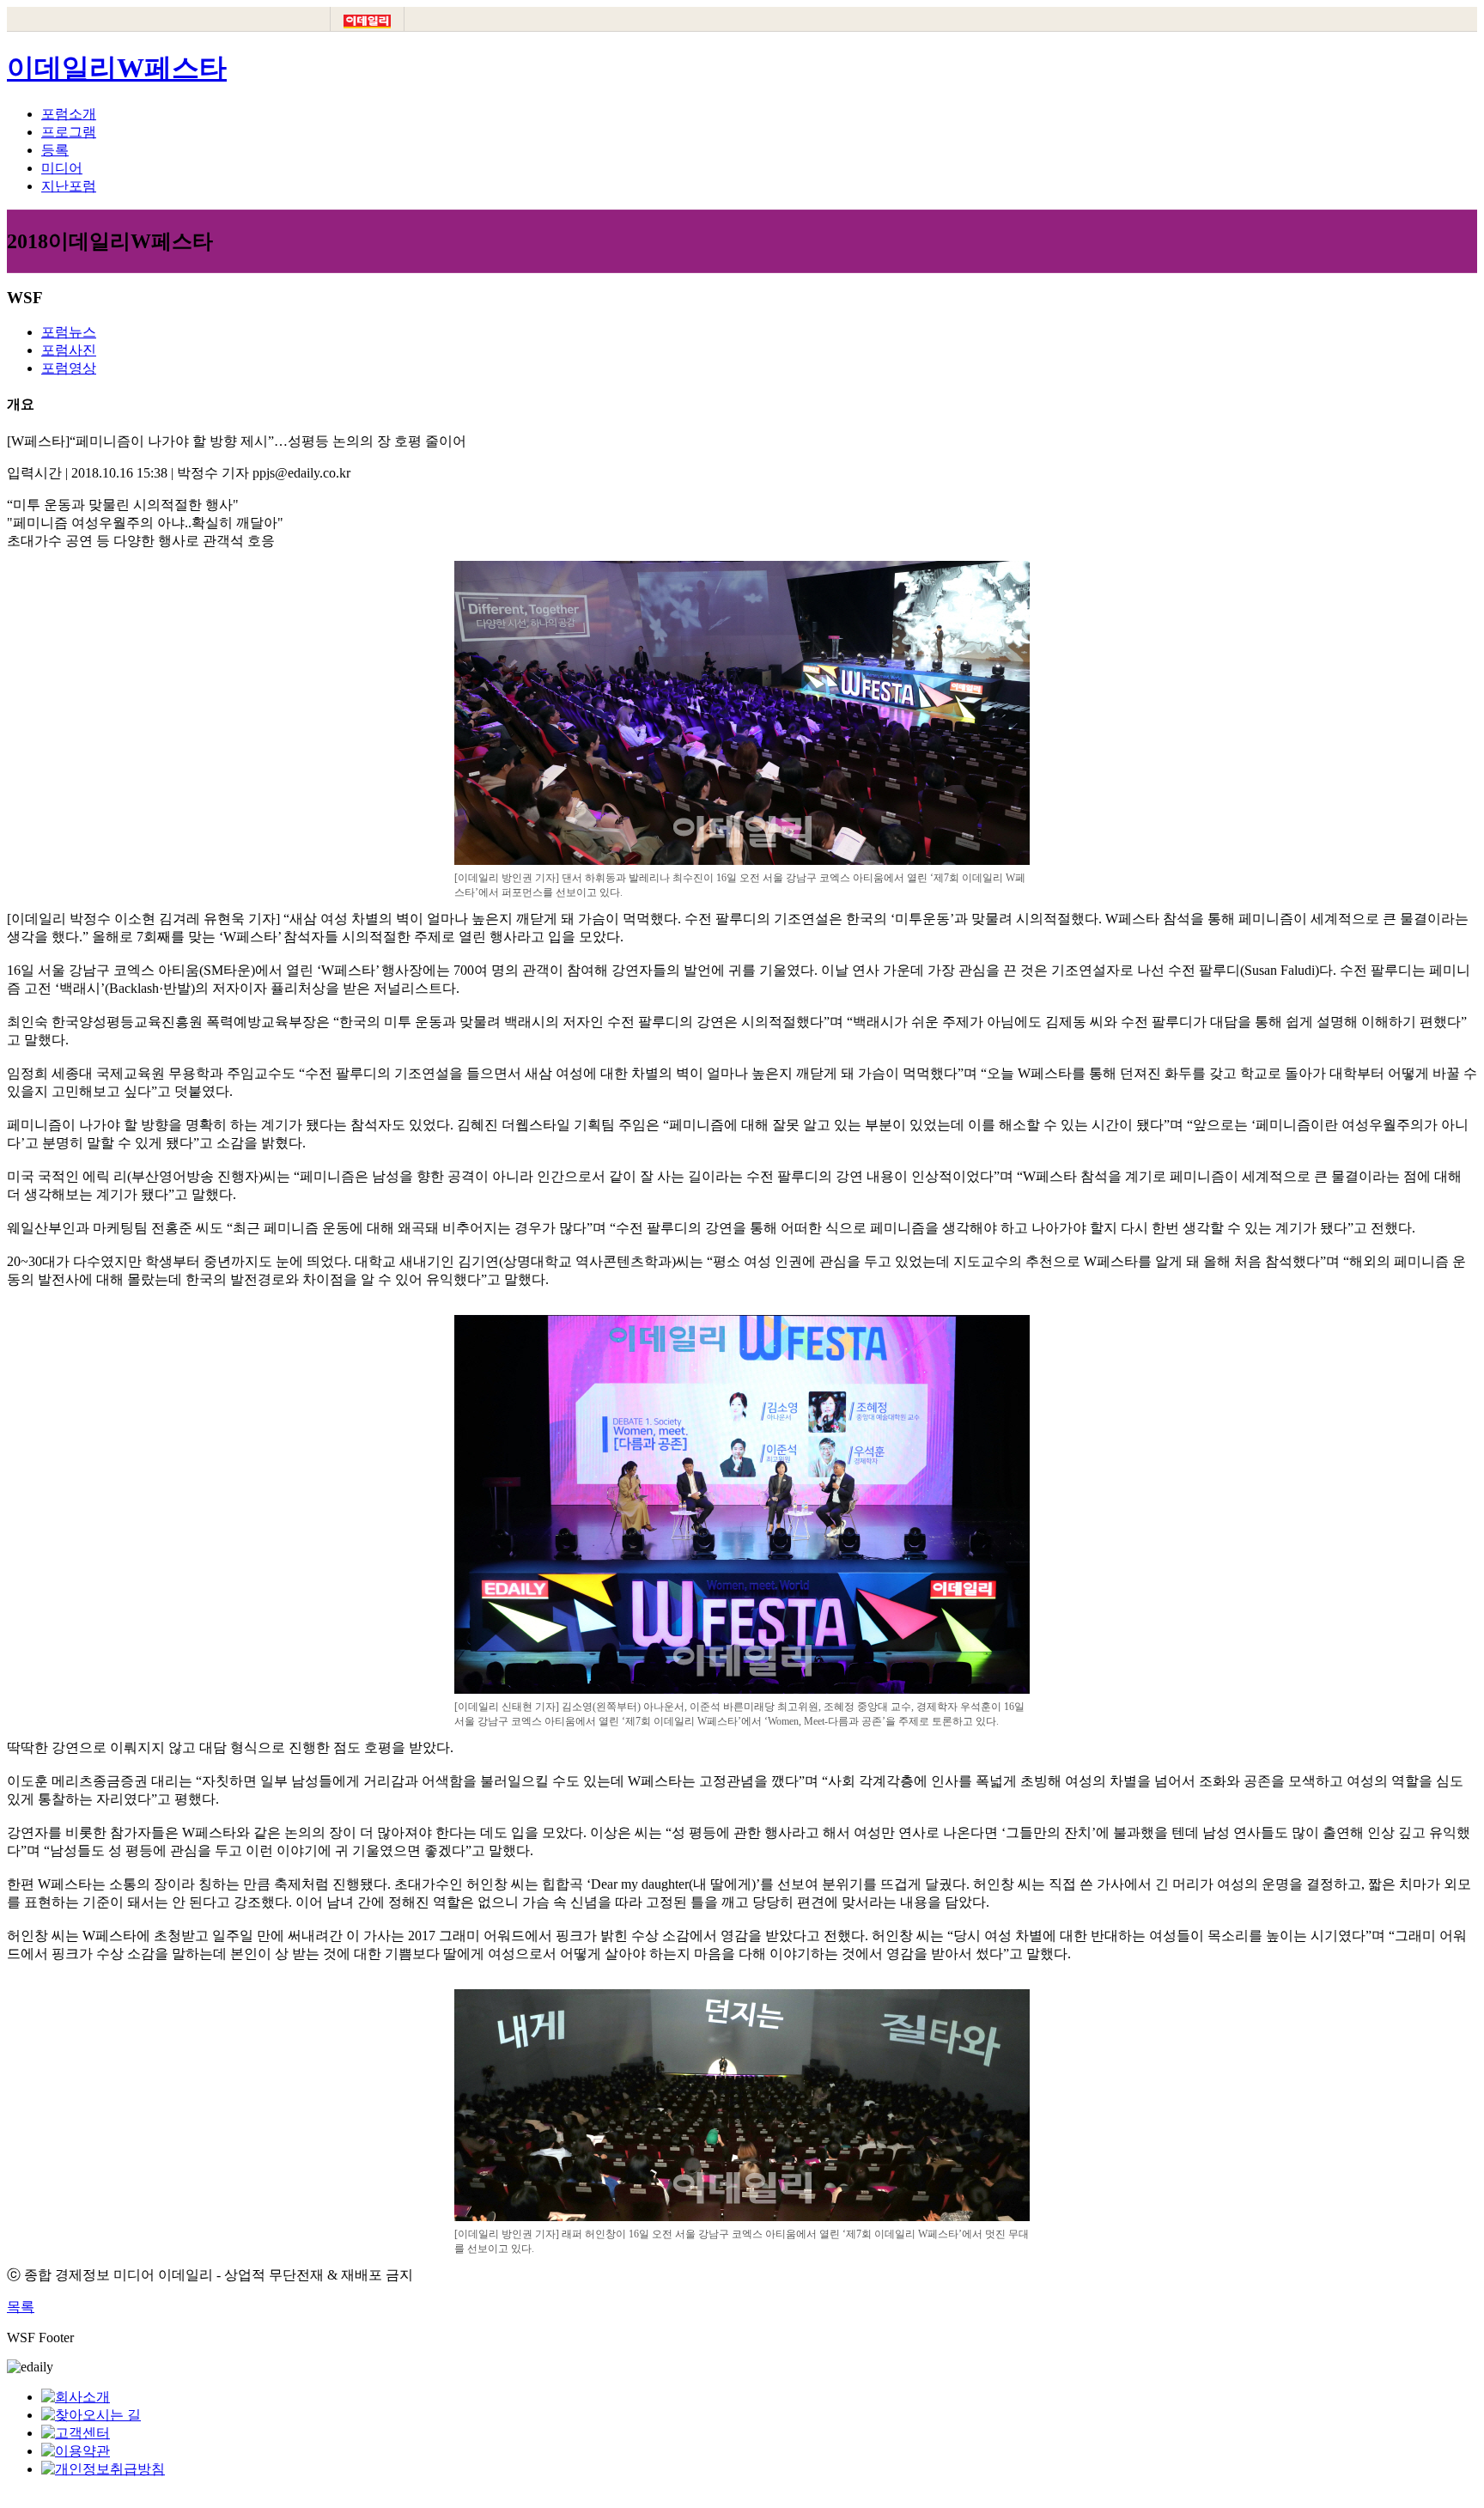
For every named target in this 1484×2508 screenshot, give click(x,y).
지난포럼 (69, 186)
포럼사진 (69, 350)
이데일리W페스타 (117, 68)
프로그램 (69, 132)
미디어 (62, 168)
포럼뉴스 (69, 332)
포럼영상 (69, 368)
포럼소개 (69, 114)
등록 (55, 150)
